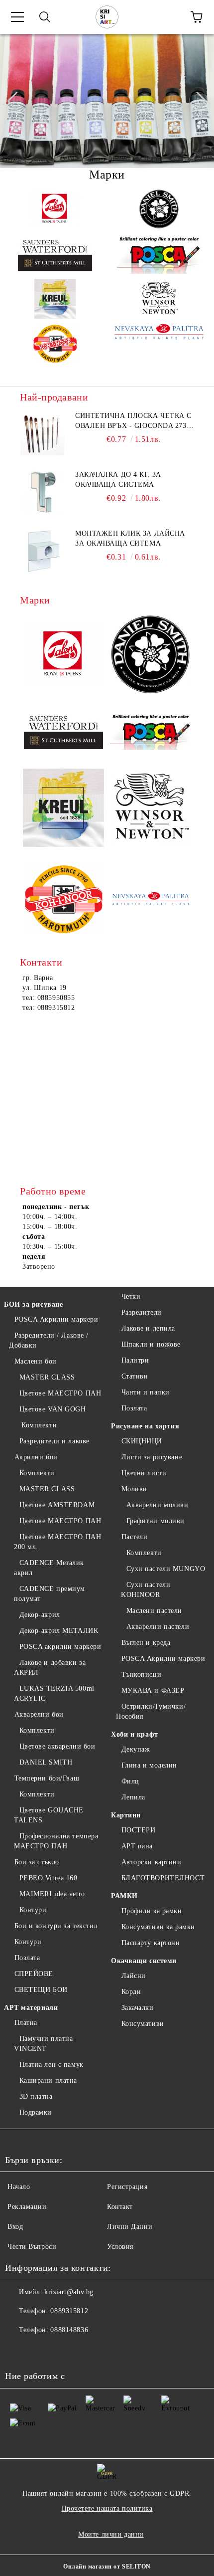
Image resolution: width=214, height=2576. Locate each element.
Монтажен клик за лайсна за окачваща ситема (130, 538)
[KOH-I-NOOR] (55, 344)
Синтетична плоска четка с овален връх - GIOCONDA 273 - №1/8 (133, 421)
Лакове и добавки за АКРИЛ (50, 1668)
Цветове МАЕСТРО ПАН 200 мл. (57, 1542)
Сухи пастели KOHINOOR (146, 1590)
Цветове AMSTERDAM (57, 1505)
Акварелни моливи (158, 1505)
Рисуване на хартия (145, 1426)
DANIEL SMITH (46, 1762)
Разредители (142, 1312)
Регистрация (127, 2187)
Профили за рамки (152, 1911)
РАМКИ (124, 1896)
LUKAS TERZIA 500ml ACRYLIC (54, 1693)
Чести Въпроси (32, 2247)
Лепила (133, 1797)
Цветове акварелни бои (57, 1746)
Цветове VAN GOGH (53, 1409)
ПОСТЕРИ (138, 1830)
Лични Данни (130, 2227)
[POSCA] (159, 254)
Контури (33, 1910)
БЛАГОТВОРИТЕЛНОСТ (163, 1878)
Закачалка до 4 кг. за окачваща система (118, 480)
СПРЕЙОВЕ (34, 1974)
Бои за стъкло (37, 1862)
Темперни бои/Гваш (47, 1778)
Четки (131, 1296)
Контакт (120, 2207)
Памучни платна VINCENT (43, 2044)
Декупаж (136, 1749)
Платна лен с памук (52, 2065)
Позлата (27, 1958)
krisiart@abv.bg (69, 2292)
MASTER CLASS (47, 1377)
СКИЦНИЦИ (142, 1441)
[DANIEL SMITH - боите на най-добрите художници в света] (159, 209)
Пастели (134, 1537)
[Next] (197, 101)
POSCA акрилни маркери (60, 1647)
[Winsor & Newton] (159, 299)
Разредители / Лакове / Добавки (49, 1340)
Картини (126, 1815)
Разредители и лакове (54, 1441)
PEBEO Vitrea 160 (49, 1878)
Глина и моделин (149, 1765)
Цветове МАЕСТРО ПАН (60, 1393)
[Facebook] (18, 2350)
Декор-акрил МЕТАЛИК (59, 1631)
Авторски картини (152, 1862)
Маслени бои (36, 1361)
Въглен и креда (146, 1643)
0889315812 (69, 2311)
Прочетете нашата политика (107, 2508)
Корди (131, 1992)
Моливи (134, 1489)
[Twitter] (40, 2350)
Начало (19, 2187)
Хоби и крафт (135, 1734)
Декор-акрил (40, 1615)
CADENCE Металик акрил (49, 1568)
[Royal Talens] (55, 209)
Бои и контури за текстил (56, 1926)
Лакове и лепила (148, 1328)
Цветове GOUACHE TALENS (49, 1815)
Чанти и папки (146, 1392)
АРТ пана (137, 1846)
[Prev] (16, 101)
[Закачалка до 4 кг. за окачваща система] (42, 492)
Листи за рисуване (152, 1457)
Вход (15, 2227)
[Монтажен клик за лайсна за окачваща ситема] (42, 551)
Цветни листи (144, 1473)
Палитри (135, 1360)
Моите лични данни (111, 2534)
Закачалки (138, 2008)
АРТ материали (31, 2008)
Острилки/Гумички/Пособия (151, 1711)
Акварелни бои (39, 1714)
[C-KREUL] (55, 299)
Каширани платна (48, 2081)
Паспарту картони (151, 1943)
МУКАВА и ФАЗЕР (153, 1690)
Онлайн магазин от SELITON (107, 2567)
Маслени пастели (154, 1611)
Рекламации (27, 2207)
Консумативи (143, 2024)
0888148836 (69, 2330)
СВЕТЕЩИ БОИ (41, 1990)
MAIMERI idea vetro (52, 1894)
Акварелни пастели (158, 1627)
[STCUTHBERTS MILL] (55, 254)
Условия (120, 2247)
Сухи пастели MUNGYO (166, 1569)
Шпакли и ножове (151, 1344)
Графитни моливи (156, 1521)
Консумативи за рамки (158, 1927)
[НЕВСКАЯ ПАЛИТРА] (159, 344)
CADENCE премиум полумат (50, 1594)
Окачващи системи (144, 1961)
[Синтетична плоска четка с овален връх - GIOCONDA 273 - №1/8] (42, 433)
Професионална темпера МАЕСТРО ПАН (56, 1841)
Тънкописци (141, 1675)
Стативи (135, 1376)
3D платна (36, 2096)
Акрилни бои (36, 1457)
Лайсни (134, 1976)
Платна (26, 2023)
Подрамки (36, 2112)
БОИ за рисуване (33, 1304)
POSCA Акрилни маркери (56, 1319)
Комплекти (38, 1425)
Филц (130, 1781)
